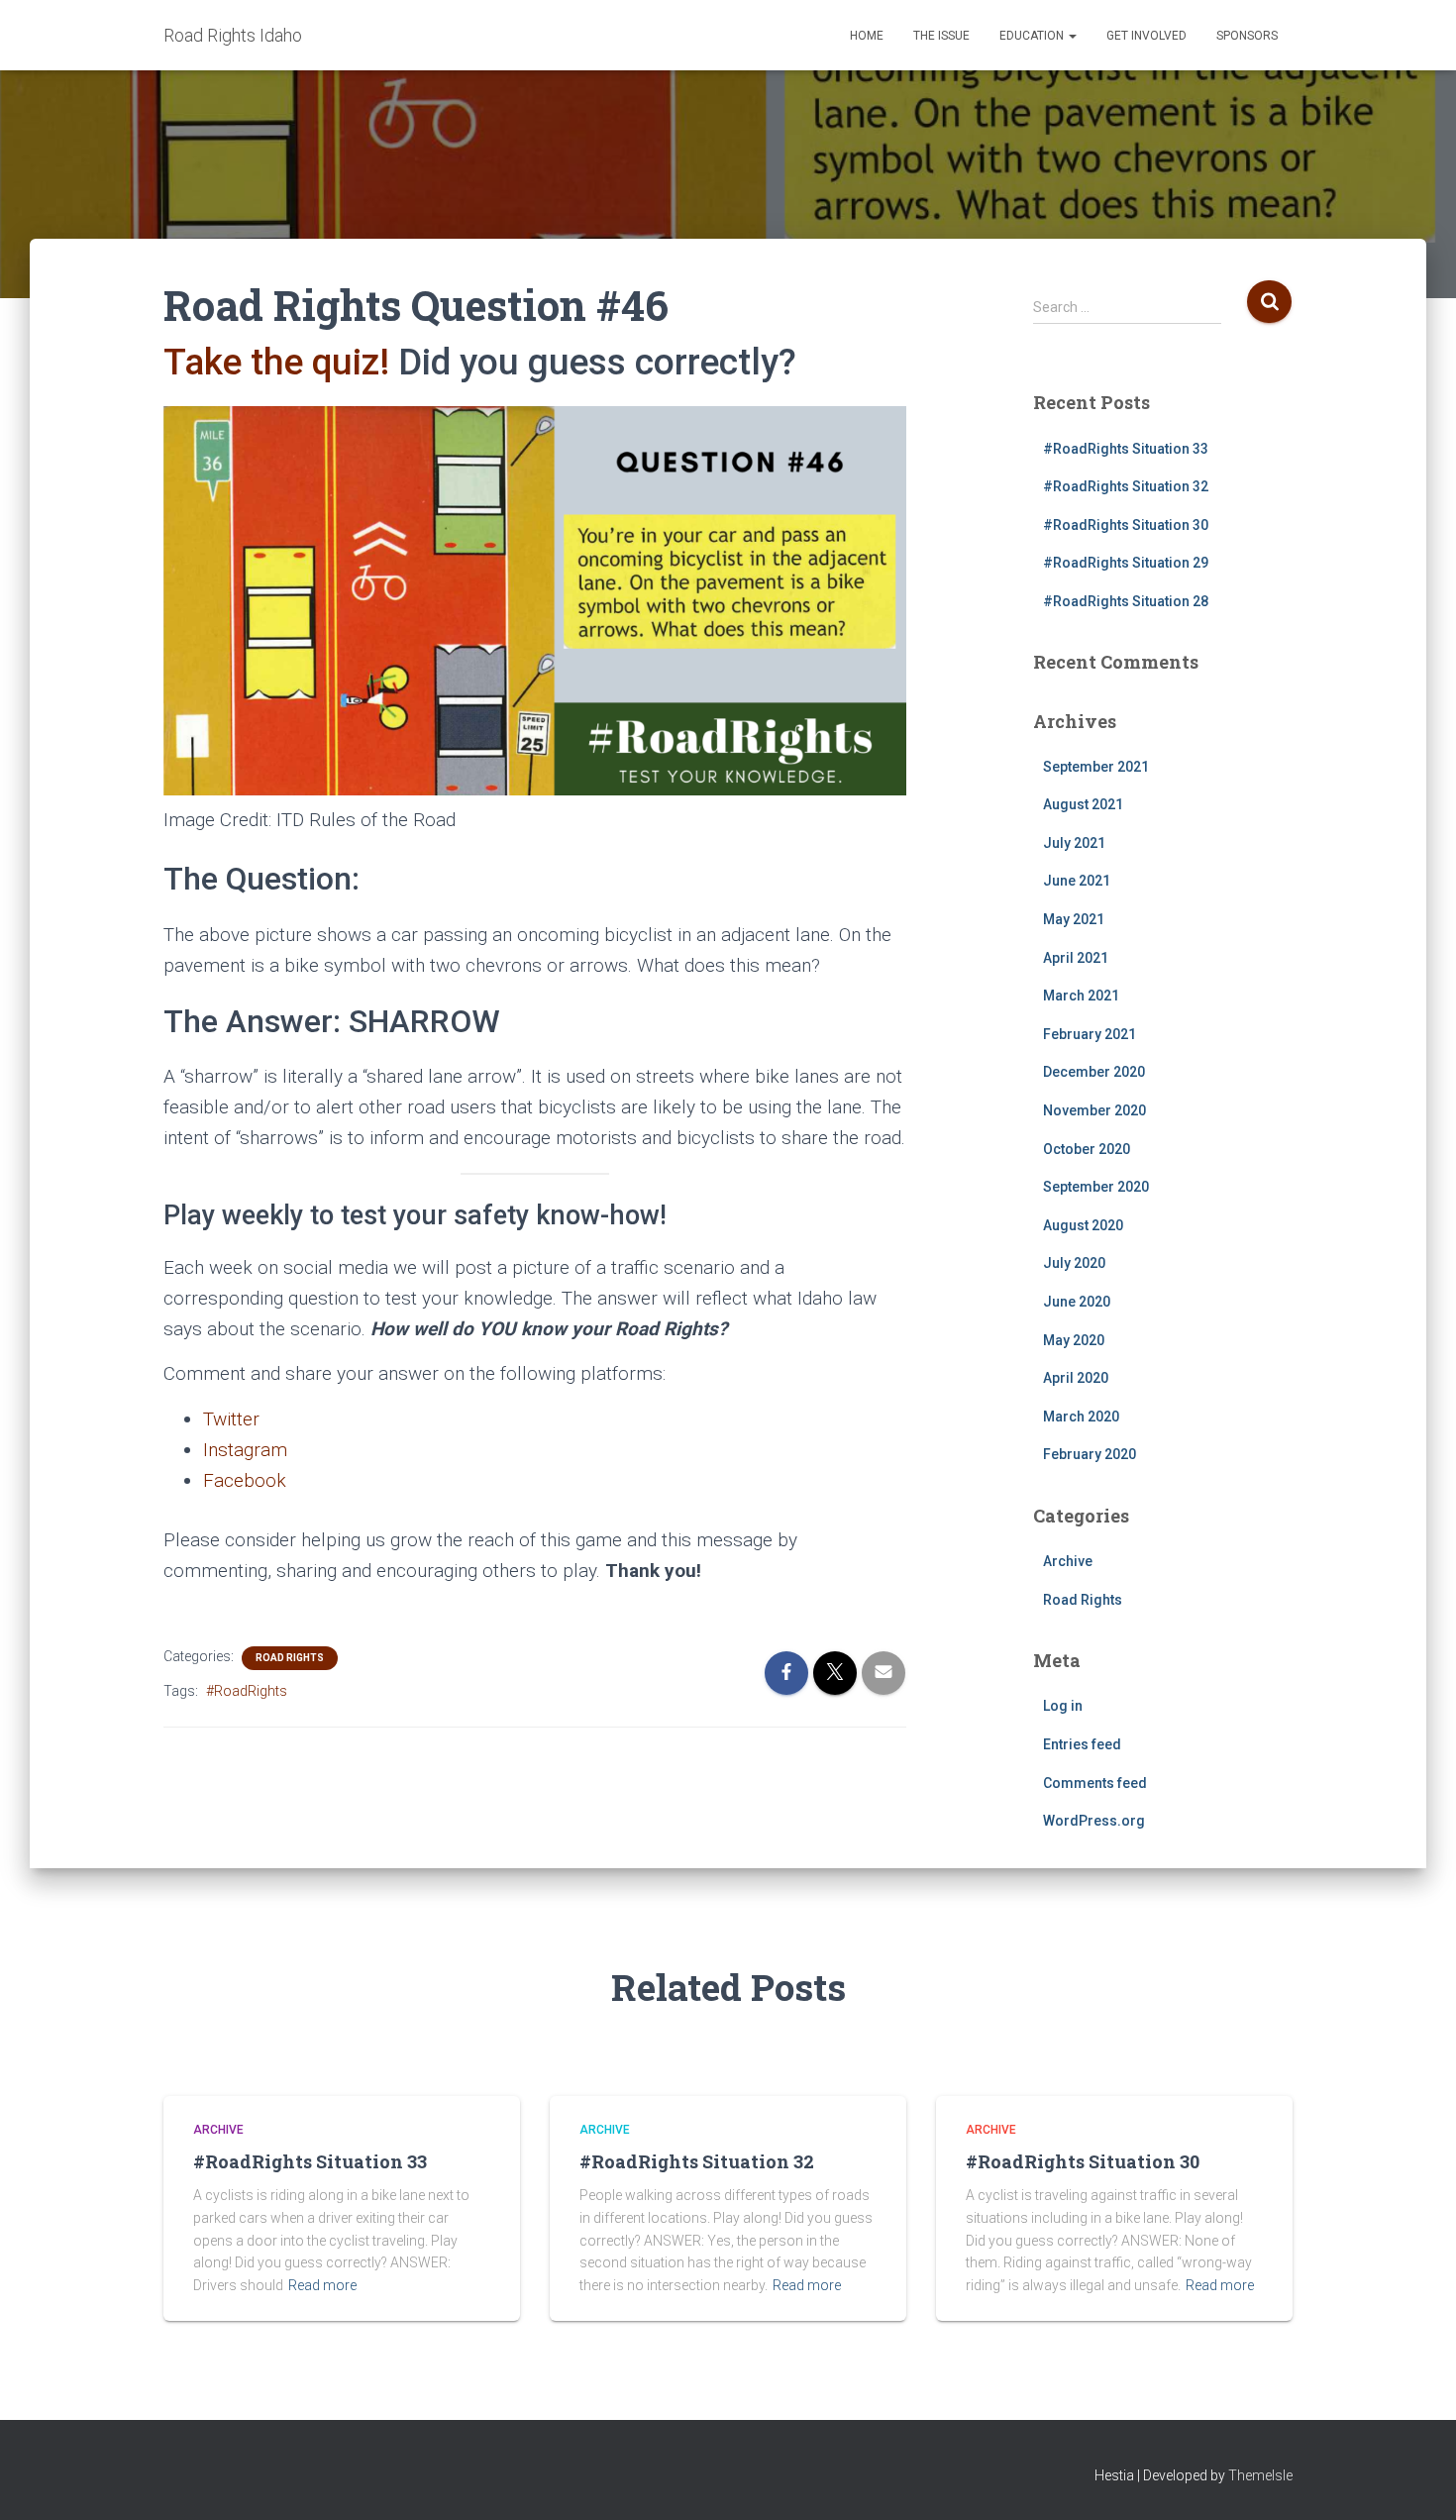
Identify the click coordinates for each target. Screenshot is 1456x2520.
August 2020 (1083, 1225)
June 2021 (1077, 881)
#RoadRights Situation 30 (1126, 525)
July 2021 (1074, 843)
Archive (1068, 1561)
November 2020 (1094, 1110)
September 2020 (1096, 1187)
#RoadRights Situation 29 (1126, 563)
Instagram (245, 1450)
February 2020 (1090, 1454)
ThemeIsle (1260, 2475)
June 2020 (1077, 1302)
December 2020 (1094, 1072)
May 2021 (1074, 919)
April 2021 (1076, 958)
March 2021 (1081, 996)
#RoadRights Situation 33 (1126, 449)
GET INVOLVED (1146, 36)
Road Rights (290, 1658)
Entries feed (1082, 1744)
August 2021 (1083, 804)
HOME (867, 36)
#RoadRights (247, 1691)
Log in (1063, 1706)
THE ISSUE (941, 36)
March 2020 (1081, 1417)
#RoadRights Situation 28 (1126, 601)
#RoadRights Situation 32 (1126, 486)
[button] (1072, 36)
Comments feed (1095, 1783)
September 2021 (1096, 767)
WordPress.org (1094, 1821)
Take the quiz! (276, 362)
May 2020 (1074, 1340)
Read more (322, 2285)
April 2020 (1076, 1378)
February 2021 (1090, 1034)
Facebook (245, 1480)
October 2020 (1087, 1149)
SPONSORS (1247, 36)
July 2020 (1074, 1263)
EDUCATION (1033, 36)
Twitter (231, 1419)
